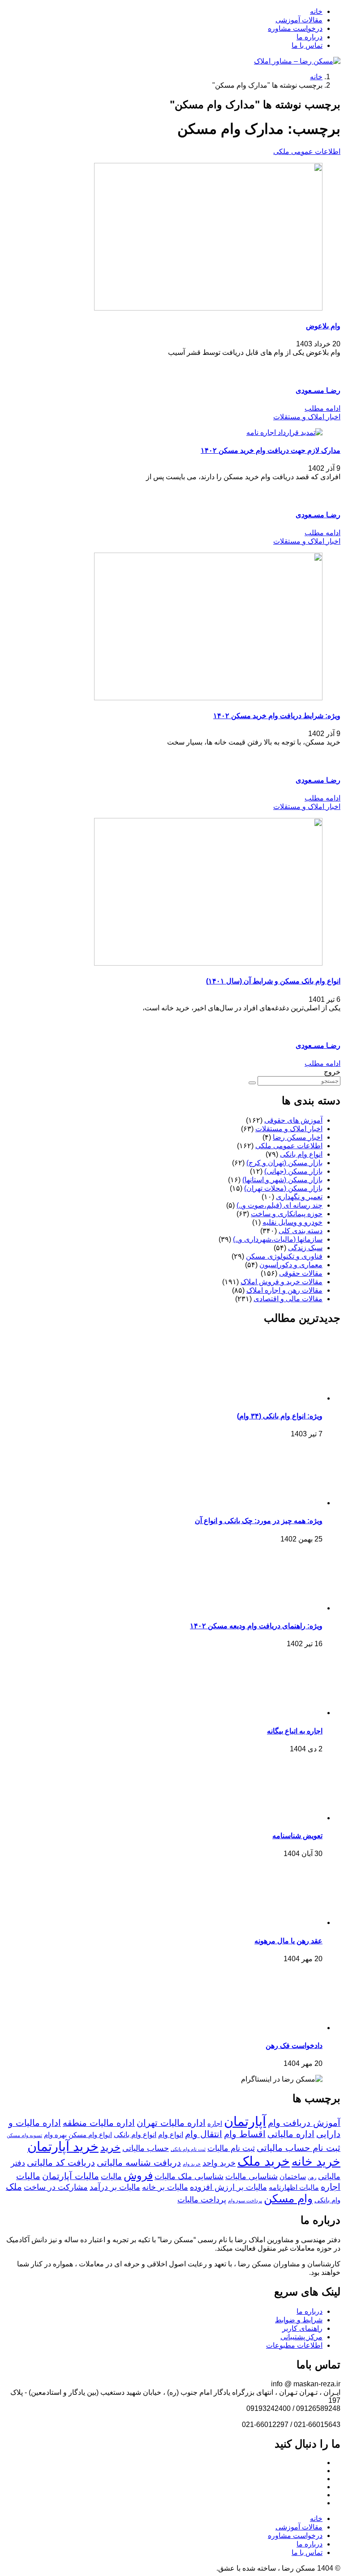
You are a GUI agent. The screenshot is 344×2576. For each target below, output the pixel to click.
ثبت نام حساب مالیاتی (299, 2148)
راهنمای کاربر (302, 2328)
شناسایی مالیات (252, 2176)
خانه (316, 11)
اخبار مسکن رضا (298, 1137)
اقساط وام (245, 2134)
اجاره (215, 2124)
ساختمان (293, 2176)
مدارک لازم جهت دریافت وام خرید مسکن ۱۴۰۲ (271, 450)
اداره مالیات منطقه (99, 2123)
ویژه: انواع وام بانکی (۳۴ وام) (280, 1416)
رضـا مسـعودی (318, 390)
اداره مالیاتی (291, 2134)
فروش (138, 2175)
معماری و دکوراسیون (291, 1265)
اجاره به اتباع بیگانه (295, 1731)
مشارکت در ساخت (56, 2187)
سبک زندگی (305, 1248)
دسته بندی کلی (301, 1231)
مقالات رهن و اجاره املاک (284, 1290)
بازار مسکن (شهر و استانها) (282, 1180)
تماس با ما (307, 45)
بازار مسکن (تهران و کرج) (284, 1163)
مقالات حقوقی (301, 1273)
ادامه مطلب (322, 408)
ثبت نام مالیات (231, 2148)
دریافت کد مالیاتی (61, 2163)
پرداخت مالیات (202, 2200)
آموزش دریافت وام (304, 2123)
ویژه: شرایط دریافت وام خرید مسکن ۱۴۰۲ (277, 716)
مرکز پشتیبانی (301, 2337)
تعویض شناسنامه (297, 1836)
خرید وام (192, 2164)
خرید (110, 2147)
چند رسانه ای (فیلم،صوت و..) (279, 1205)
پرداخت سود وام (245, 2201)
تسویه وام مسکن (24, 2135)
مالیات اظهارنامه (294, 2187)
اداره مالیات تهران (171, 2123)
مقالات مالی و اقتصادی (288, 1299)
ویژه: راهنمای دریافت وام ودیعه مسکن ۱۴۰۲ (256, 1626)
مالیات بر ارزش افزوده (228, 2187)
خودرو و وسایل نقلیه (292, 1222)
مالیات (111, 2176)
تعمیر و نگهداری (299, 1197)
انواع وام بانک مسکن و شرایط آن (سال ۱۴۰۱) (273, 981)
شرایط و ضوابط (299, 2320)
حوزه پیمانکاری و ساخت (287, 1214)
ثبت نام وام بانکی (188, 2149)
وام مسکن (288, 2198)
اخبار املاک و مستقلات (307, 417)
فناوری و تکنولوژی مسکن (284, 1256)
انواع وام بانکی (301, 1154)
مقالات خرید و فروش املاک (282, 1282)
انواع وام (171, 2134)
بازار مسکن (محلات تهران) (283, 1188)
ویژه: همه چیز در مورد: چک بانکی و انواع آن (259, 1521)
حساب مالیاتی (146, 2148)
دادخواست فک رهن (294, 2046)
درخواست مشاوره (295, 28)
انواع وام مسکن (90, 2135)
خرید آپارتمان (63, 2146)
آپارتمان (245, 2121)
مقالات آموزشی (299, 20)
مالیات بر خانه (165, 2187)
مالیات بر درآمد (115, 2187)
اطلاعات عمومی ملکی (307, 151)
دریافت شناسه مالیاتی (139, 2163)
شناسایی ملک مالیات (189, 2176)
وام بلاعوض (323, 326)
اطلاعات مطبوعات (294, 2345)
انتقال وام (204, 2134)
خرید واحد (219, 2163)
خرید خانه (316, 2162)
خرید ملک (264, 2161)
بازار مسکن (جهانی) (293, 1171)
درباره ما (310, 37)
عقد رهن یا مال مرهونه (288, 1941)
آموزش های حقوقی (293, 1120)
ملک (14, 2187)
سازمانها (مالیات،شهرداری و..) (278, 1239)
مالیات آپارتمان (71, 2176)
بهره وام (55, 2135)
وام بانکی (327, 2200)
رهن (312, 2177)
